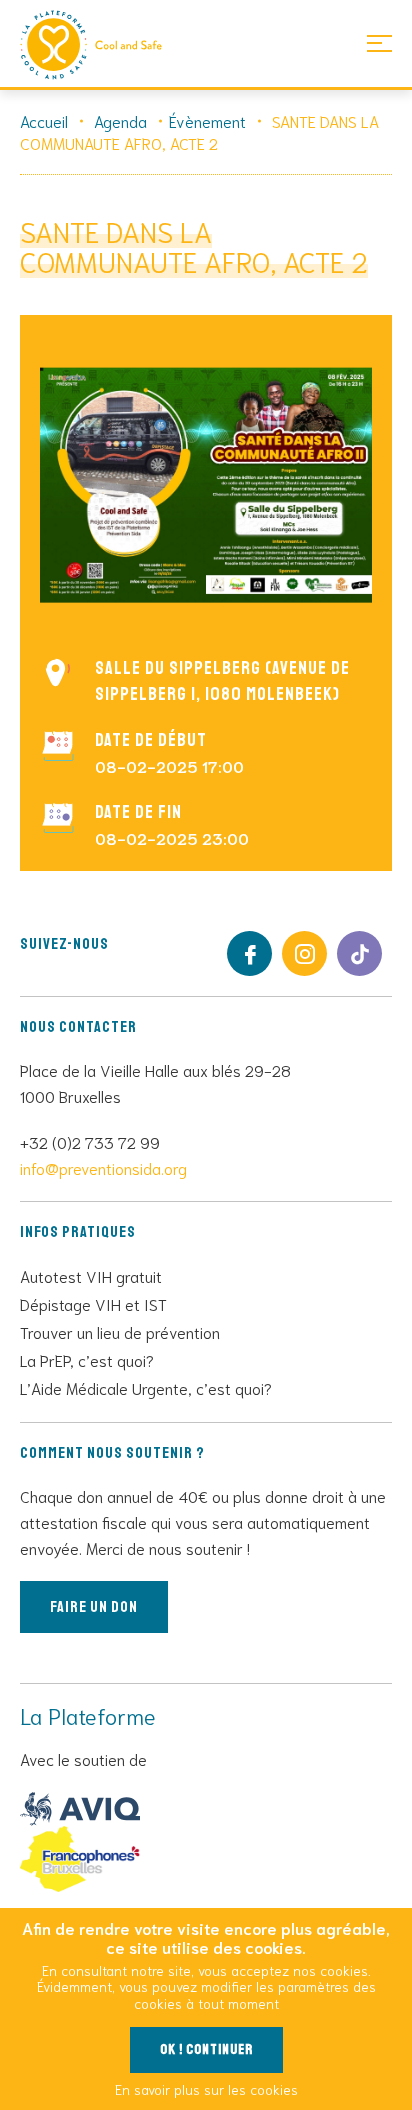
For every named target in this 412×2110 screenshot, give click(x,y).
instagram (304, 953)
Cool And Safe (100, 45)
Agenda (120, 120)
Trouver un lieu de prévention (120, 1331)
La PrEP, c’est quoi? (87, 1359)
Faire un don (94, 1607)
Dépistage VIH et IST (93, 1303)
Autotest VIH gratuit (91, 1275)
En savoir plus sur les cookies (206, 2089)
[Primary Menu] (379, 42)
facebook (249, 953)
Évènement (207, 120)
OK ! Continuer (206, 2049)
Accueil (44, 120)
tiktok (359, 953)
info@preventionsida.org (103, 1167)
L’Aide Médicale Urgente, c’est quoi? (146, 1387)
